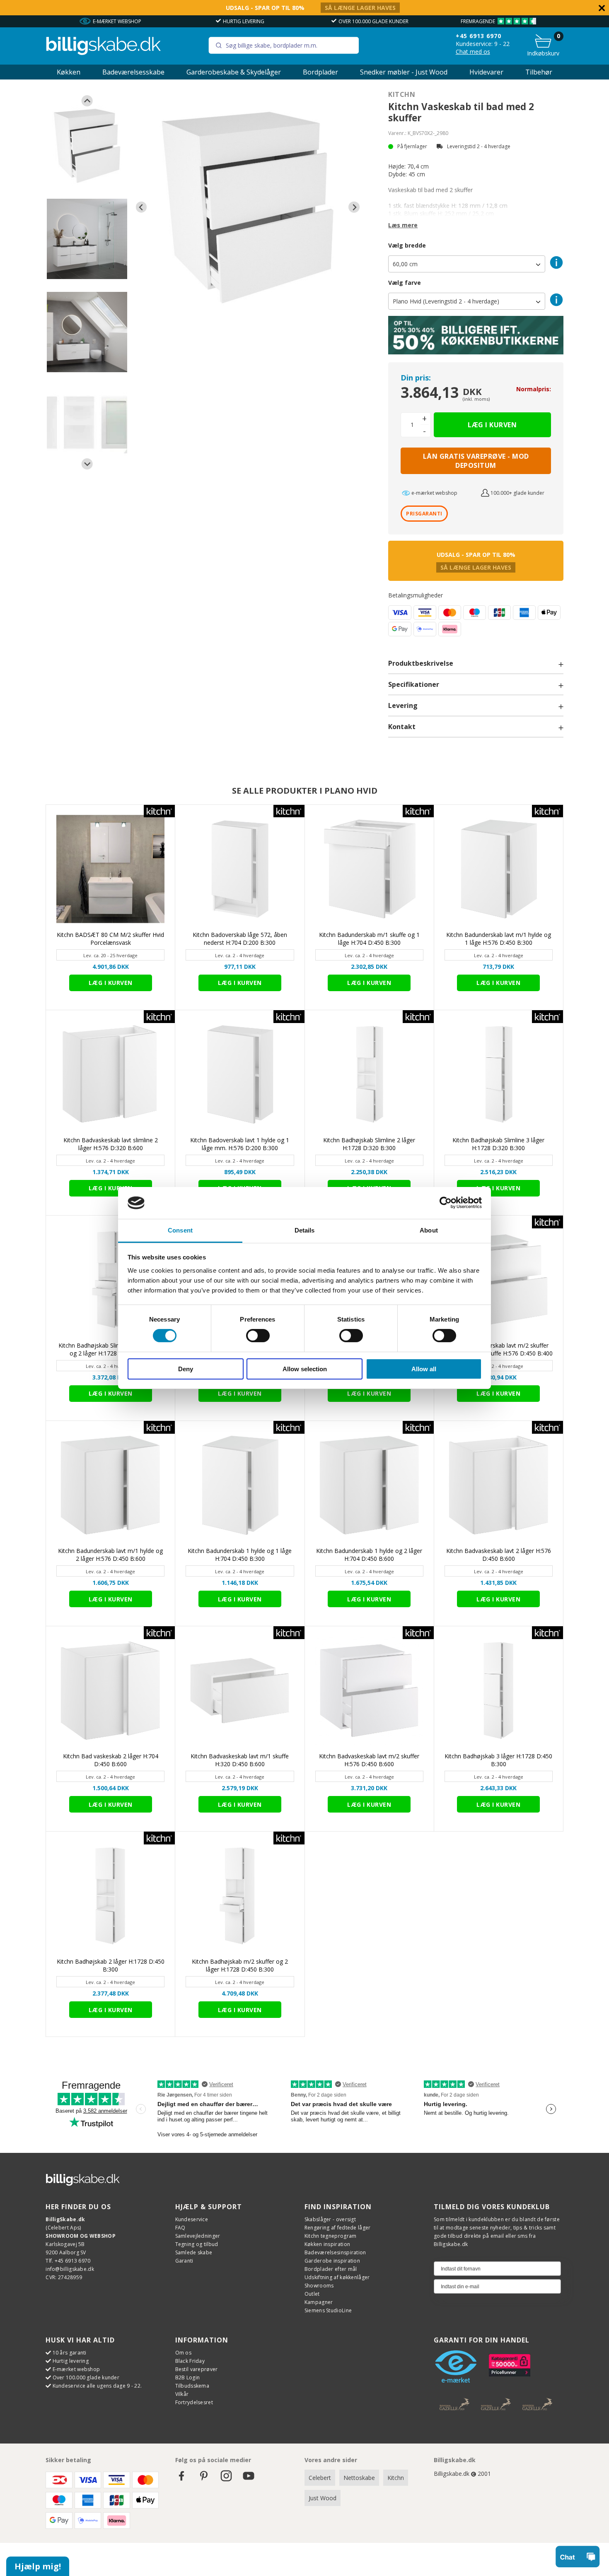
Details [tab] (305, 1230)
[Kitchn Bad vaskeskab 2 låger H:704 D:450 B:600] (110, 1691)
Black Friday (190, 2361)
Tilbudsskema (192, 2386)
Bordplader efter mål (331, 2269)
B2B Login (188, 2377)
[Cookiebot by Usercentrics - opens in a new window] (446, 1203)
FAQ (180, 2228)
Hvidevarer (486, 72)
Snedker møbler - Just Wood (404, 72)
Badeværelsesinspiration (335, 2252)
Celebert (320, 2478)
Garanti (184, 2261)
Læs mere (403, 225)
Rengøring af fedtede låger (338, 2228)
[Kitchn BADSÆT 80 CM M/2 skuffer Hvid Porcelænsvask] (110, 869)
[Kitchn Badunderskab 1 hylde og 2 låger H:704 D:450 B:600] (369, 1485)
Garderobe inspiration (332, 2261)
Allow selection (305, 1369)
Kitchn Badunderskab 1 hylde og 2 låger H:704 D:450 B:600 (369, 1555)
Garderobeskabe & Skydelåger (234, 72)
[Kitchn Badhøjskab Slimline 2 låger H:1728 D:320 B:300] (369, 1075)
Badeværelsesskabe (133, 72)
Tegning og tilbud (197, 2244)
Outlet (312, 2294)
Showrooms (319, 2286)
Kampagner (319, 2302)
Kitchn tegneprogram (331, 2236)
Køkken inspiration (327, 2244)
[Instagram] (226, 2480)
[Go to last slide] (87, 101)
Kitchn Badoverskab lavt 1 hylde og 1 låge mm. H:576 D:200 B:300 (240, 1144)
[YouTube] (249, 2480)
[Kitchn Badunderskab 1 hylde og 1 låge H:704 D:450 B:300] (240, 1485)
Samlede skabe (194, 2252)
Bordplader (320, 72)
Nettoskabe (359, 2478)
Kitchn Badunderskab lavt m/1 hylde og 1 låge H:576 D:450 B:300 (499, 939)
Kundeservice (192, 2219)
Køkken (69, 72)
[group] (87, 146)
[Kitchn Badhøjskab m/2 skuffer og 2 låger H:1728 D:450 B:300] (240, 1896)
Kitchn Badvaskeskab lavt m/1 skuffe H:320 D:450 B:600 (240, 1760)
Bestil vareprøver (197, 2369)
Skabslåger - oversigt (330, 2219)
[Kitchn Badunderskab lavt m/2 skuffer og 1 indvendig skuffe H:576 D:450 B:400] (499, 1280)
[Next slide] (87, 464)
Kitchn (402, 94)
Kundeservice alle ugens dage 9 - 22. (97, 2386)
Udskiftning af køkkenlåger (337, 2277)
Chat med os (473, 52)
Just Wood (323, 2498)
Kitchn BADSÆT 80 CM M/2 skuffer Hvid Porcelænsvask (110, 939)
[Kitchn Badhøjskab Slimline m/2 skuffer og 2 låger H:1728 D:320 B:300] (110, 1280)
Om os (184, 2353)
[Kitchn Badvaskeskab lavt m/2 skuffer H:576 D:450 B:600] (369, 1691)
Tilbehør (539, 72)
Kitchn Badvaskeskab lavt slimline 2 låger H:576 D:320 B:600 (111, 1144)
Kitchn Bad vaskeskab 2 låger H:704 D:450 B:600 (111, 1760)
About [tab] (429, 1230)
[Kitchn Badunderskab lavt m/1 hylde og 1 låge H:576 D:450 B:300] (499, 869)
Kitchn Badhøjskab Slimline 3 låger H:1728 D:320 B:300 (498, 1144)
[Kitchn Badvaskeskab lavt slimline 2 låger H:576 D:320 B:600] (110, 1075)
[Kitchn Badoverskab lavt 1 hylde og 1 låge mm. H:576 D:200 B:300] (240, 1075)
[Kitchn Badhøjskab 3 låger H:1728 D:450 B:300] (499, 1691)
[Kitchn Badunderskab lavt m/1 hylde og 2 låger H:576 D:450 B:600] (110, 1485)
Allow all (424, 1369)
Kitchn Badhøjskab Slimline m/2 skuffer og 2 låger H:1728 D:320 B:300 (111, 1349)
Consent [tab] (180, 1230)
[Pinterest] (204, 2480)
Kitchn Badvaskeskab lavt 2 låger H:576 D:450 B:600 (499, 1555)
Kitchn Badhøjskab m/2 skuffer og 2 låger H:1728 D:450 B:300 (240, 1965)
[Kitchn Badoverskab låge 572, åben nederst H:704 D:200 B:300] (240, 869)
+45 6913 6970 (479, 36)
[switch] (258, 1336)
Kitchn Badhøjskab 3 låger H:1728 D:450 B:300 (498, 1760)
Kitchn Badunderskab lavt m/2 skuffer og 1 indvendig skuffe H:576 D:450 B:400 (499, 1349)
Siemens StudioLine (328, 2310)
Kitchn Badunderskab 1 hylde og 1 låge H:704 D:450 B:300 (240, 1555)
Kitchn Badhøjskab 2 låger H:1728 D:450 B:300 (111, 1965)
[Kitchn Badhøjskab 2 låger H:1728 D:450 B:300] (110, 1896)
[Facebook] (181, 2480)
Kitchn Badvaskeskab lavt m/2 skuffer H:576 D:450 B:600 (369, 1760)
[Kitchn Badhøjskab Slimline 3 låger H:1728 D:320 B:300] (499, 1075)
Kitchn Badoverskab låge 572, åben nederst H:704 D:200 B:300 (240, 939)
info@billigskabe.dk (70, 2269)
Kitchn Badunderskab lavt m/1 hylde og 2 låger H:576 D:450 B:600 (110, 1555)
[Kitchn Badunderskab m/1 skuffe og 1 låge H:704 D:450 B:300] (369, 869)
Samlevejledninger (198, 2236)
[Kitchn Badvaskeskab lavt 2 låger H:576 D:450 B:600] (499, 1485)
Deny (186, 1369)
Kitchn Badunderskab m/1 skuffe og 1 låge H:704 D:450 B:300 (369, 939)
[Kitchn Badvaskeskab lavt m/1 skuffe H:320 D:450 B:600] (240, 1691)
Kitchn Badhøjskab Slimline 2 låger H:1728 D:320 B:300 (369, 1144)
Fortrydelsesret (194, 2402)
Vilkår (182, 2394)
